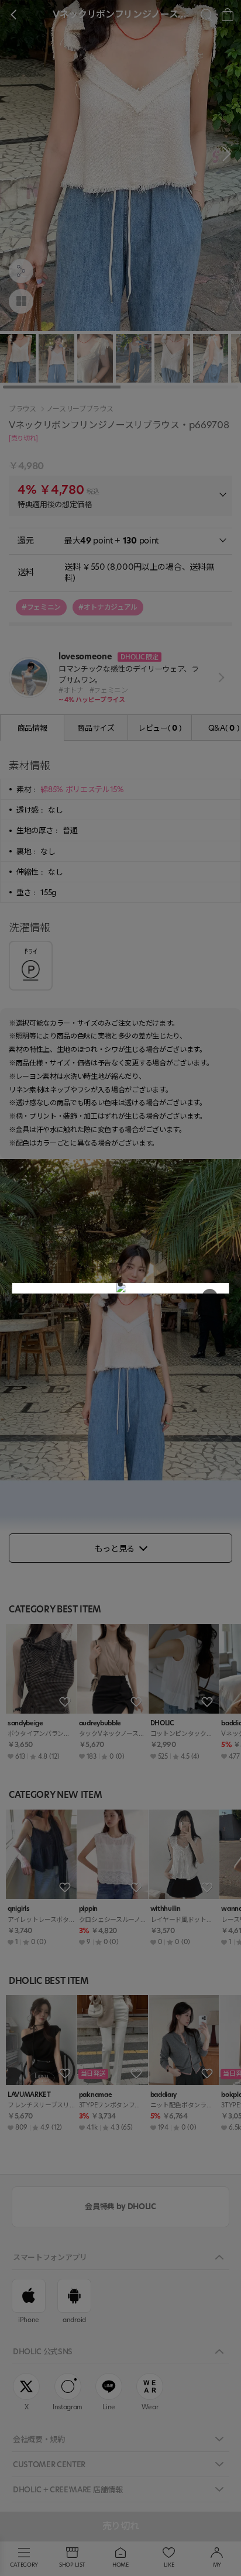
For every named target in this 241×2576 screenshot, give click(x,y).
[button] (120, 1284)
